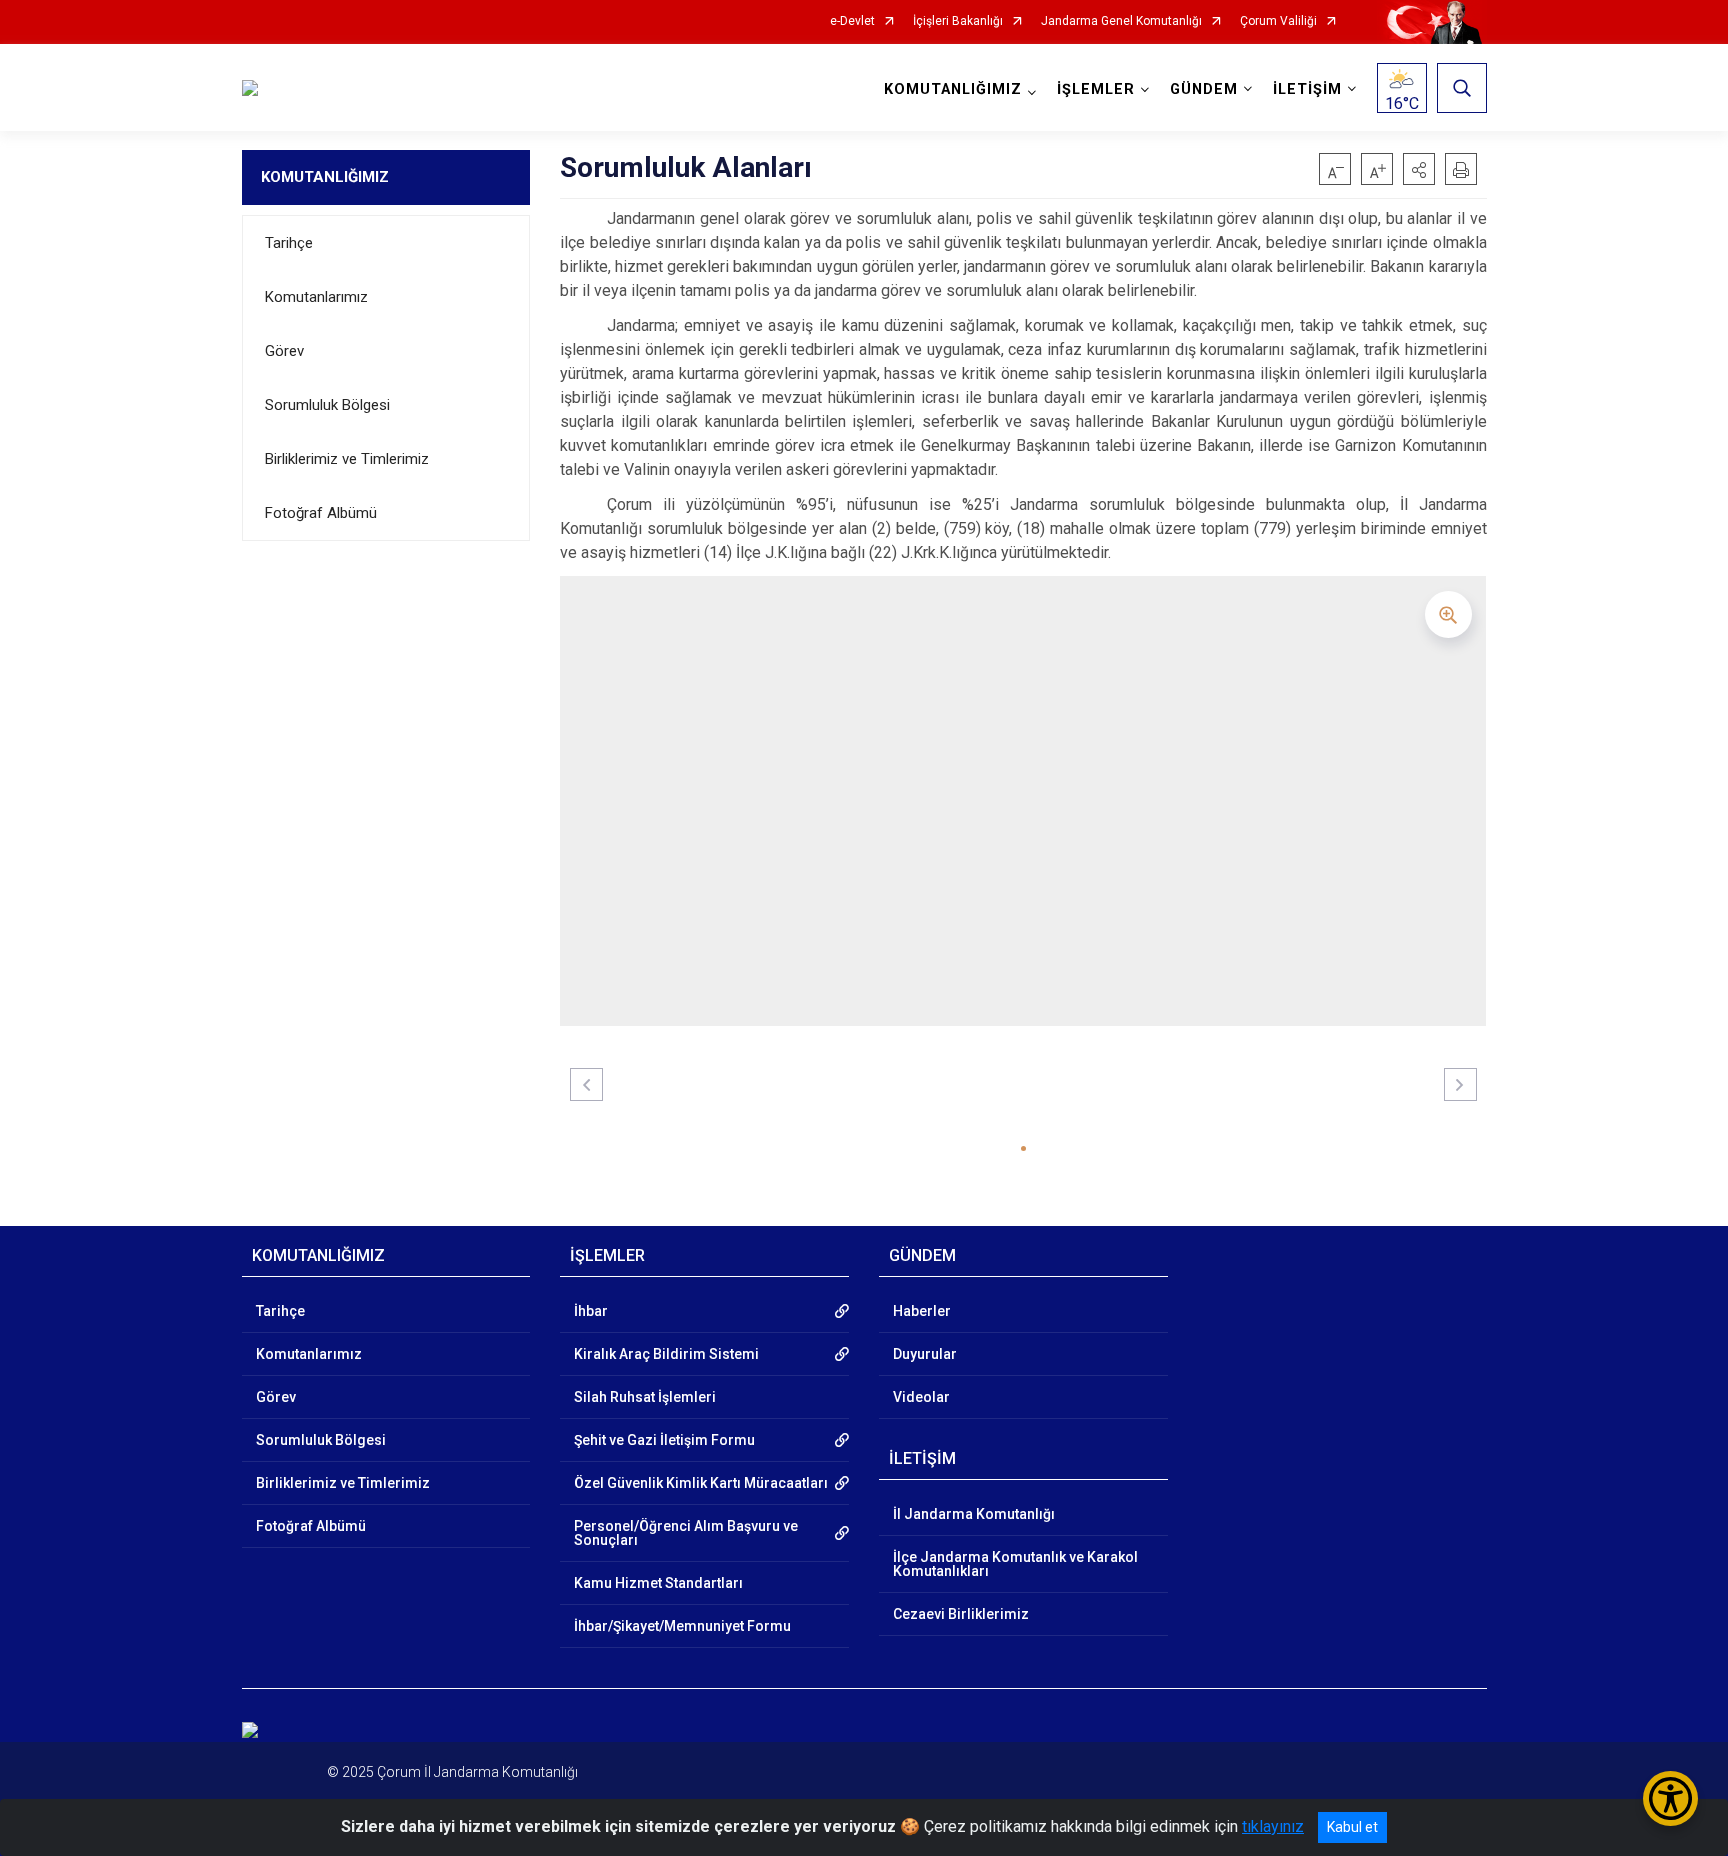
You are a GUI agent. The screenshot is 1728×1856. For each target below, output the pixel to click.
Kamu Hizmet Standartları (658, 1583)
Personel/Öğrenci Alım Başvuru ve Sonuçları (686, 1533)
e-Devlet (852, 21)
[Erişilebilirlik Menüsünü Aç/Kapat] (1670, 1798)
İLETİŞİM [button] (1307, 89)
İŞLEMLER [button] (1096, 89)
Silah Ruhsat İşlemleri (645, 1397)
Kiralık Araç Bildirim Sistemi (666, 1354)
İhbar (591, 1311)
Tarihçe (289, 243)
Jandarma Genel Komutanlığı (1121, 21)
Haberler (922, 1311)
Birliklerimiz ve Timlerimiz (347, 459)
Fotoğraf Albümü (321, 513)
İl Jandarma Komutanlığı (974, 1514)
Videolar (921, 1397)
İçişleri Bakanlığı (958, 21)
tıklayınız (1273, 1826)
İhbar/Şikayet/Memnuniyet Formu (682, 1626)
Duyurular (925, 1354)
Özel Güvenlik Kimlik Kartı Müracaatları (701, 1483)
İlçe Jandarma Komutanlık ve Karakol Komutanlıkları (1015, 1564)
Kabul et (1352, 1827)
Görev (284, 351)
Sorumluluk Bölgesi (327, 405)
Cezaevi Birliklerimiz (961, 1614)
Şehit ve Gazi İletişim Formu (664, 1440)
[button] (1419, 169)
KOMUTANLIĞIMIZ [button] (953, 89)
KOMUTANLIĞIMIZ (325, 177)
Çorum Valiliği (1278, 21)
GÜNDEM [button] (1204, 89)
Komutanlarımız (316, 297)
